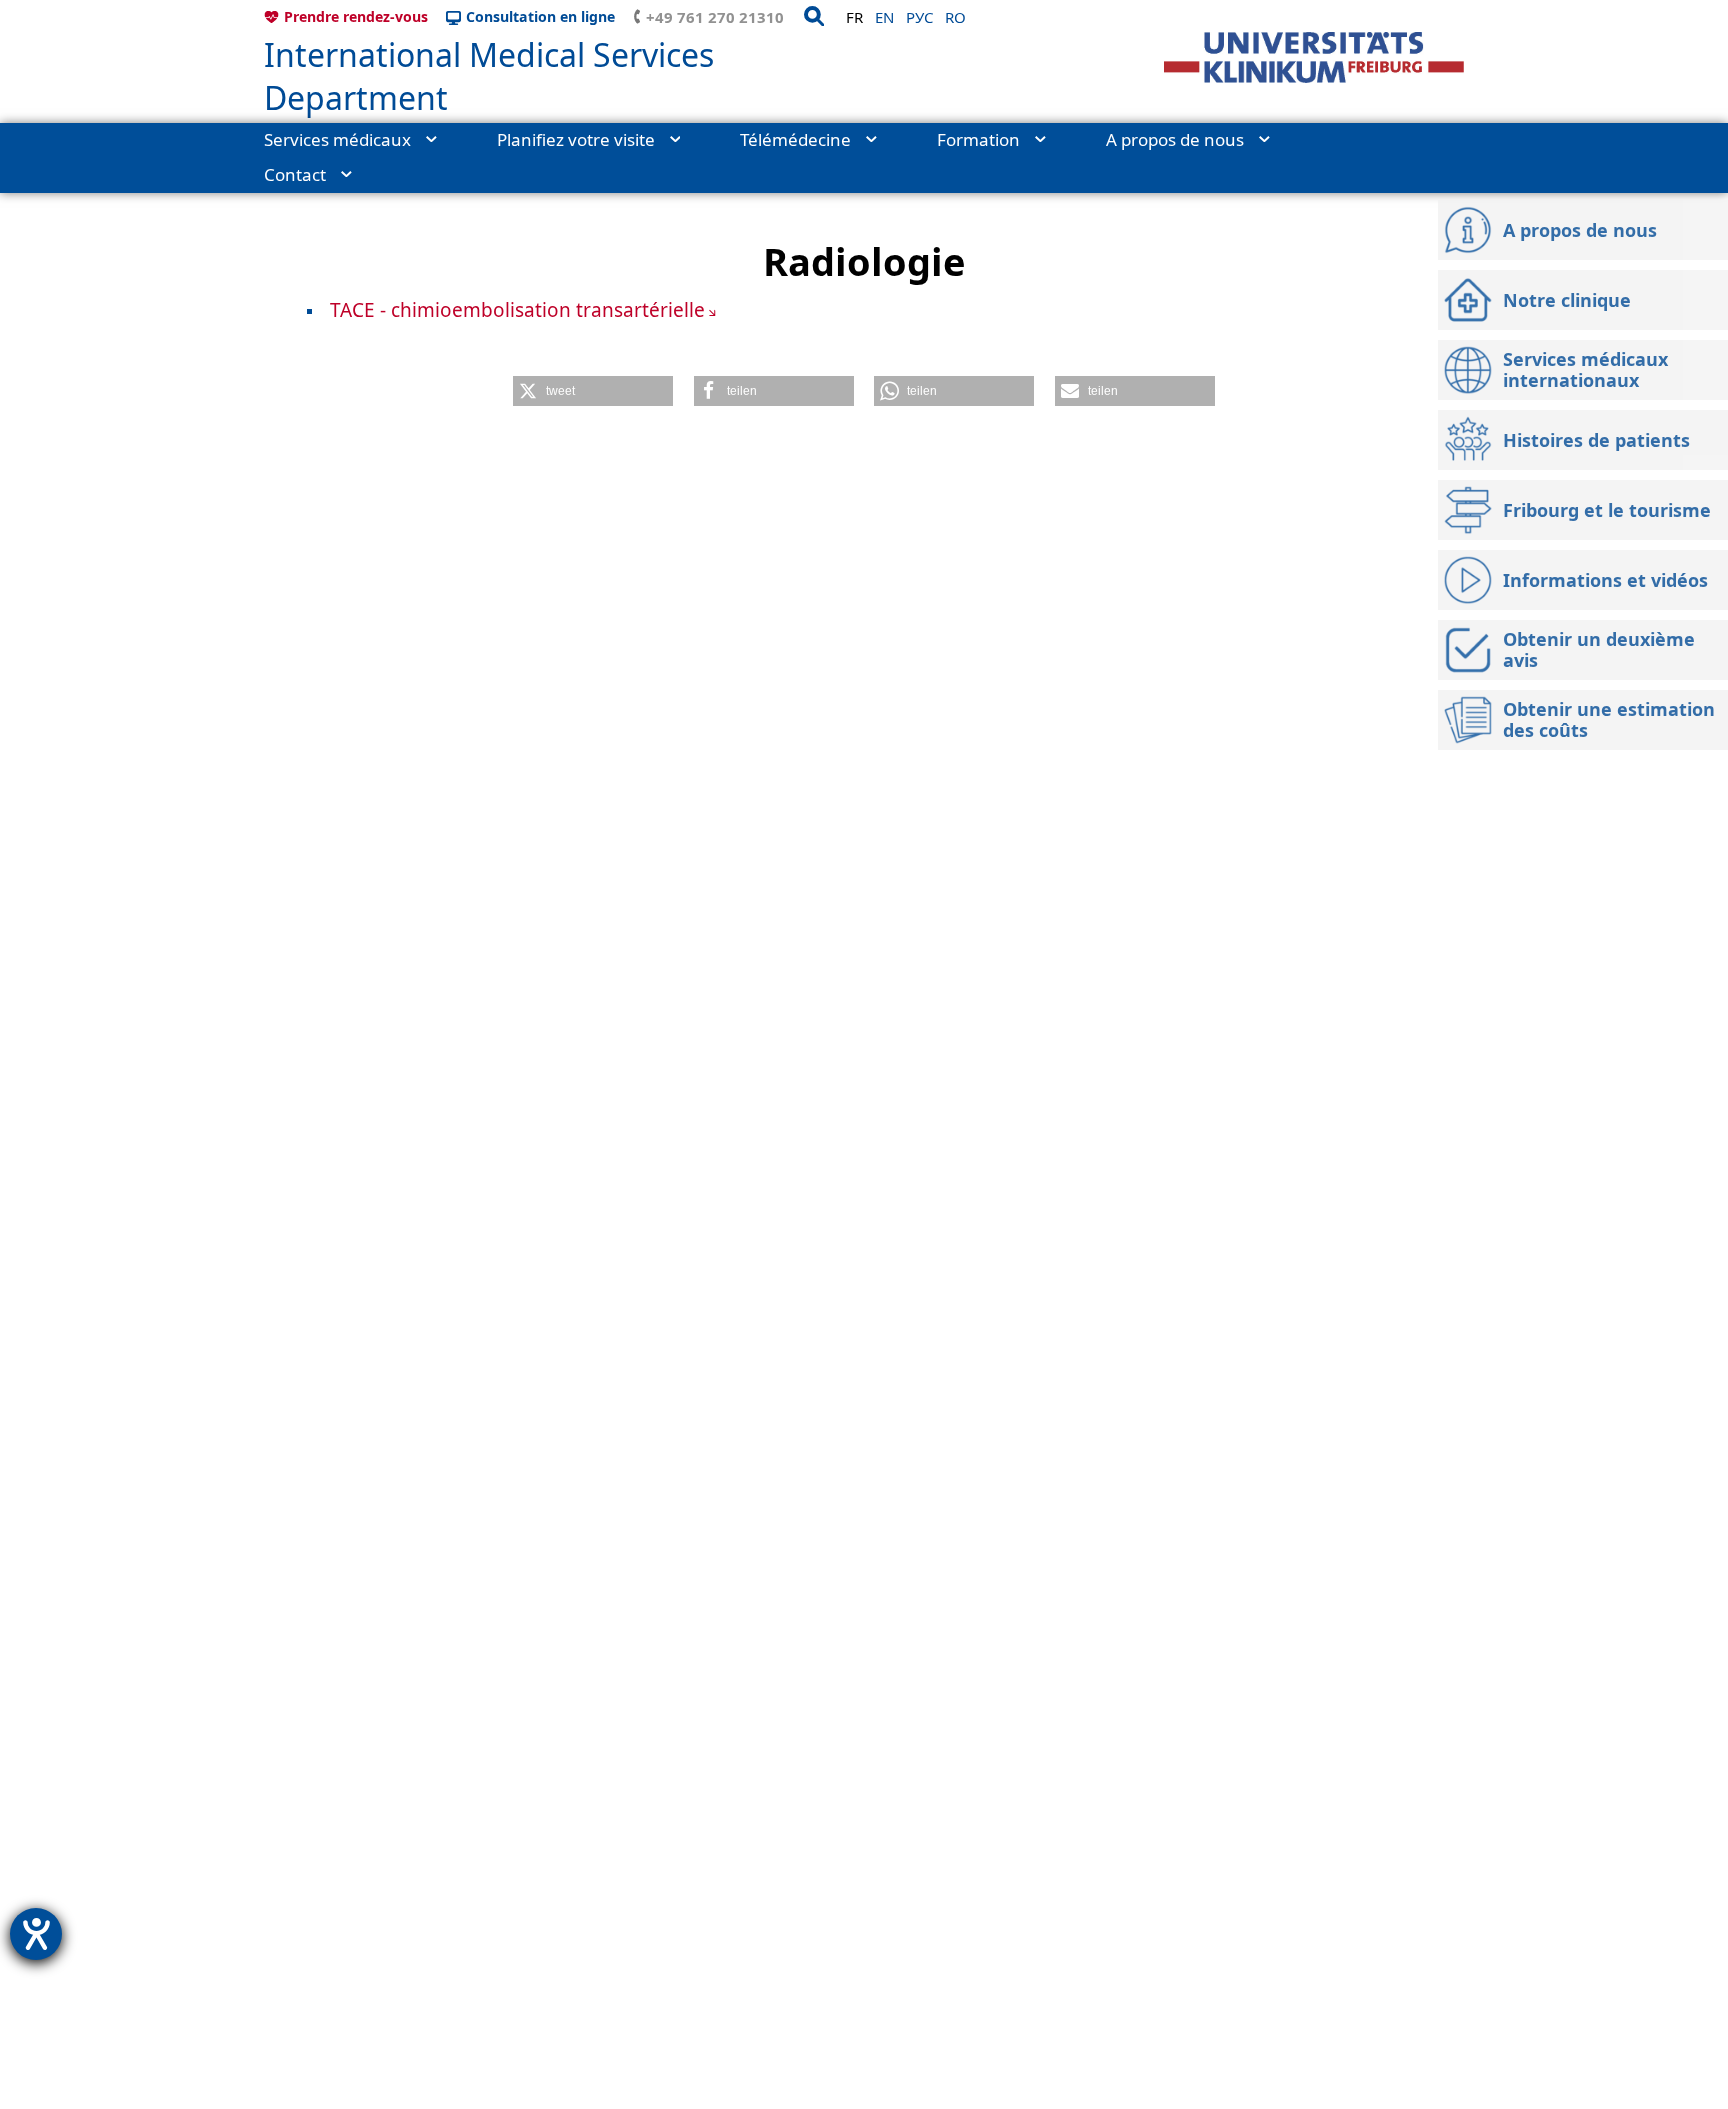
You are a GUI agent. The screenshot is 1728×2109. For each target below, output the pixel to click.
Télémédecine (795, 139)
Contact (295, 174)
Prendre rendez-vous (356, 16)
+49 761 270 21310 (715, 17)
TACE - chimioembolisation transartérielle (517, 310)
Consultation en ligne (540, 16)
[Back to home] (1314, 57)
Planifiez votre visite (576, 139)
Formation (978, 139)
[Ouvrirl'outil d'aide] (36, 1934)
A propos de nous (1175, 139)
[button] (593, 391)
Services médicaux (337, 139)
